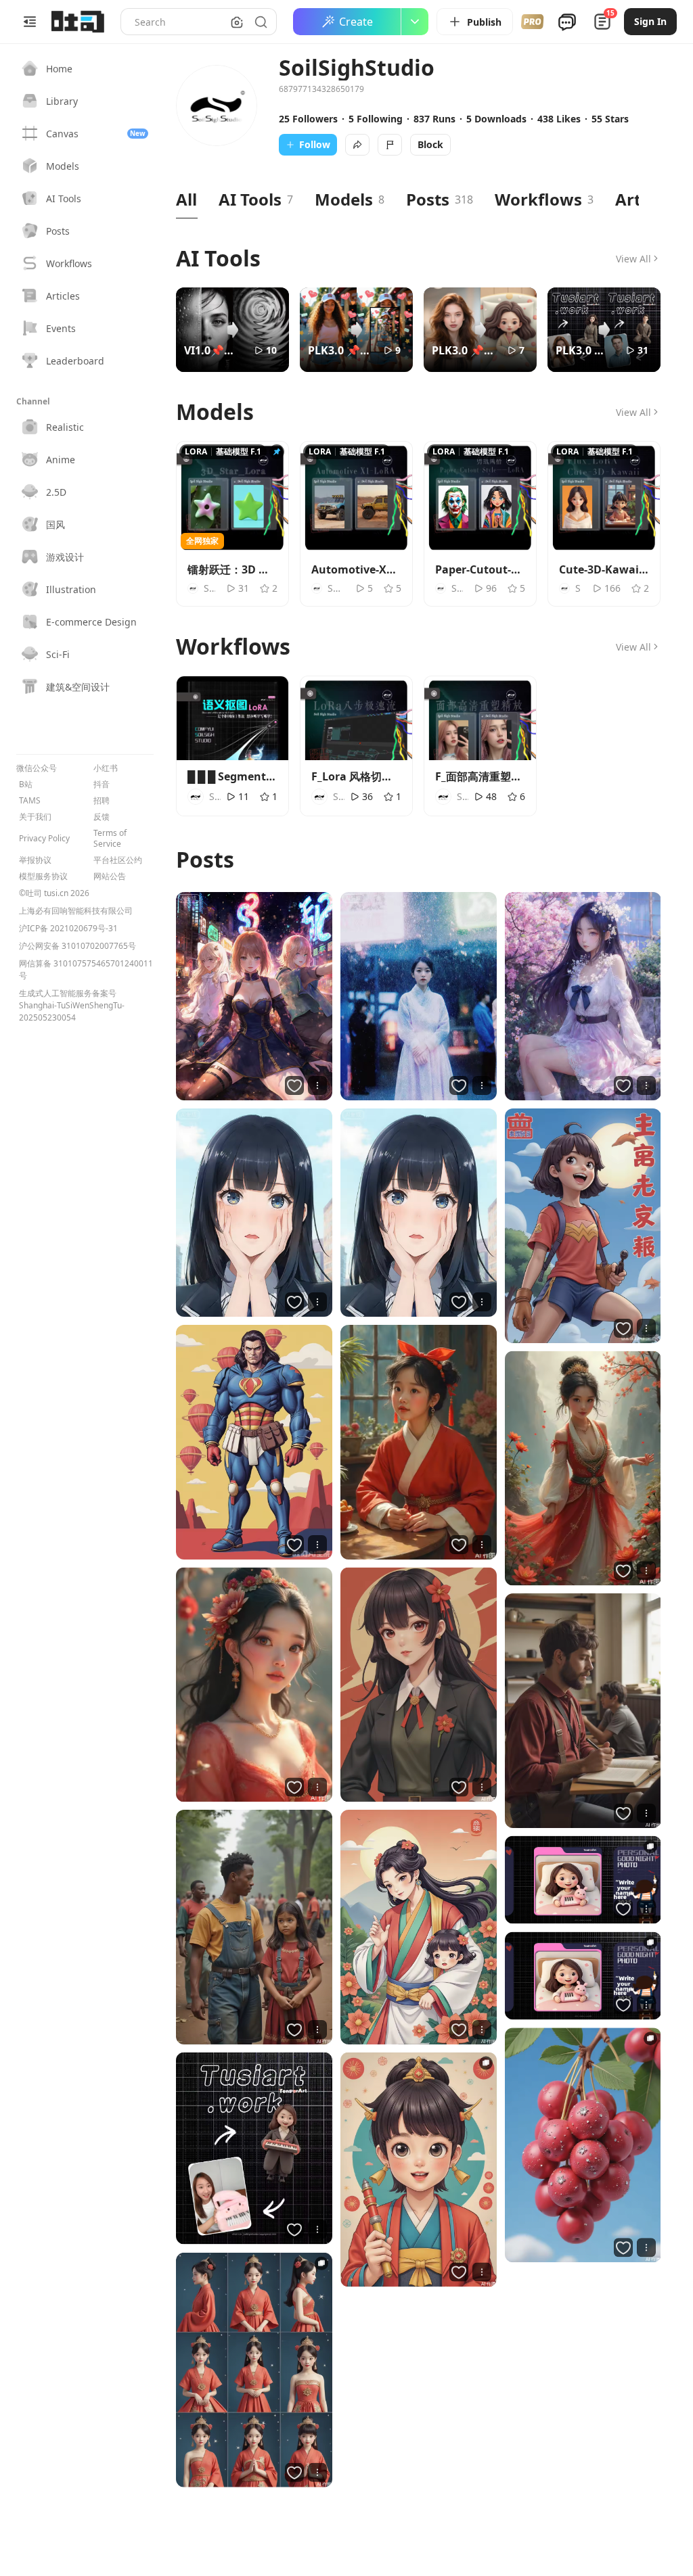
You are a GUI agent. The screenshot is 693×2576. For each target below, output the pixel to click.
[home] (78, 22)
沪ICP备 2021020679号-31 (68, 928)
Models (344, 199)
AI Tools (250, 199)
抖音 (102, 784)
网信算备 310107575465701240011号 (86, 969)
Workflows (538, 199)
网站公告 (110, 876)
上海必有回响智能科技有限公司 (76, 911)
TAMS (30, 801)
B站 (26, 784)
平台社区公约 (118, 860)
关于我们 (35, 817)
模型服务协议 (43, 876)
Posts (428, 199)
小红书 (106, 768)
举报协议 (35, 860)
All (186, 199)
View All (633, 259)
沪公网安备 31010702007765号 (77, 946)
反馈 (102, 817)
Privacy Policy (44, 839)
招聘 (102, 801)
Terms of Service (110, 839)
